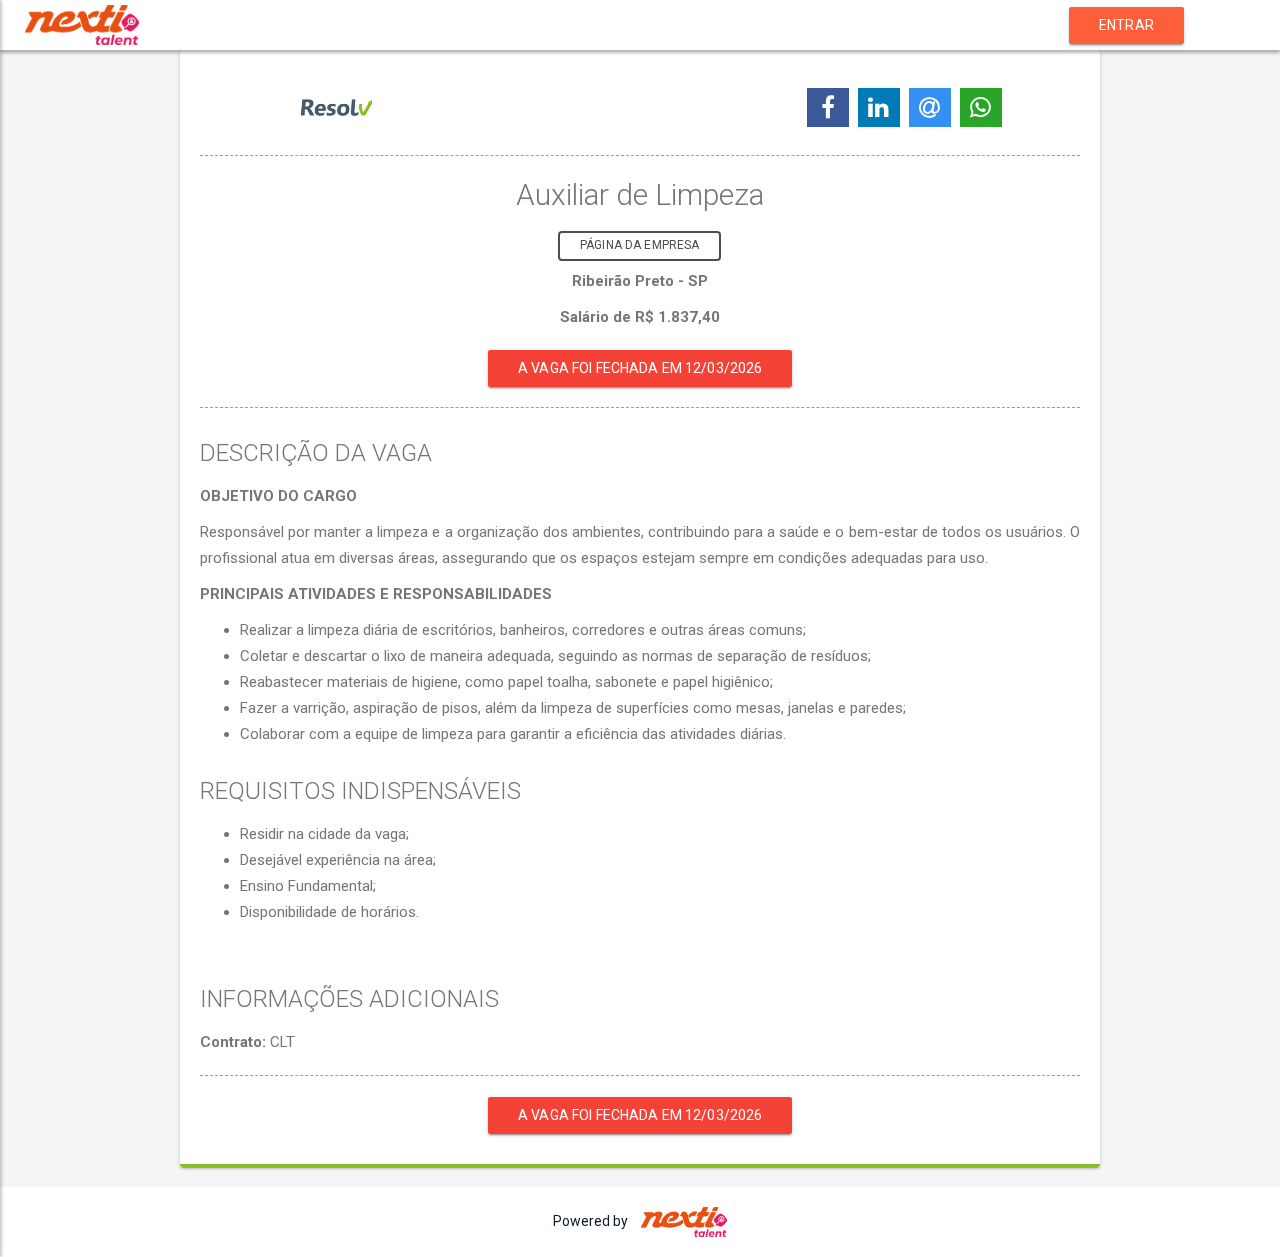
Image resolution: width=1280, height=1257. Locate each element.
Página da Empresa (639, 245)
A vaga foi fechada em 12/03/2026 (640, 368)
